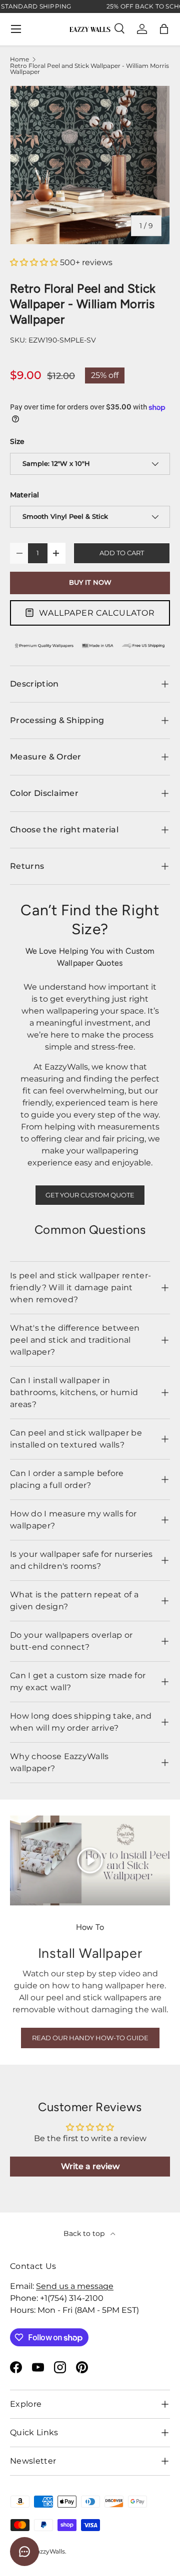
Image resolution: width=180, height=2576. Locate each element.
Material (24, 495)
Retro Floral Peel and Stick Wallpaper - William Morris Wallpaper (89, 69)
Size (17, 441)
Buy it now (90, 582)
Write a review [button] (90, 2166)
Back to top (85, 2233)
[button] (164, 29)
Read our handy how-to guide (90, 2038)
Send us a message (75, 2286)
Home (19, 59)
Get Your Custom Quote (90, 1195)
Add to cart (122, 553)
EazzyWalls (49, 2551)
